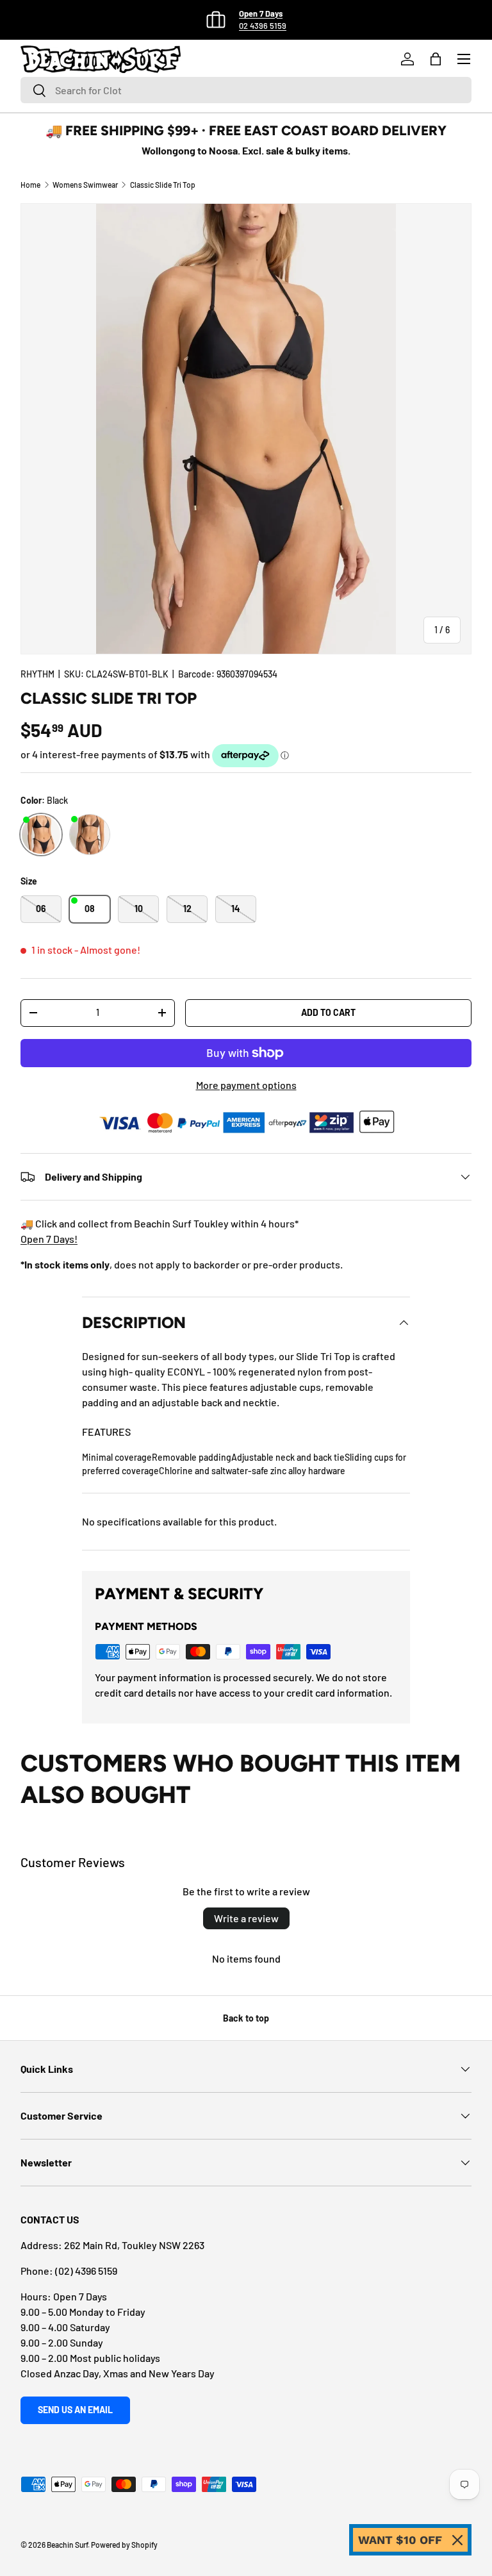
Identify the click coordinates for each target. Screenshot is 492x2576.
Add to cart (328, 1012)
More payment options (246, 1085)
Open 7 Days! (49, 1239)
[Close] (457, 2540)
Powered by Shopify (124, 2545)
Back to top (246, 2018)
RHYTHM (37, 674)
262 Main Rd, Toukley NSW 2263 (134, 2245)
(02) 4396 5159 (86, 2271)
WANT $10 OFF (400, 2540)
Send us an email (75, 2410)
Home (30, 185)
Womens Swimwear (85, 185)
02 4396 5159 (263, 26)
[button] (436, 59)
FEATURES (106, 1432)
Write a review (246, 1918)
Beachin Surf (67, 2545)
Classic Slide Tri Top (163, 185)
